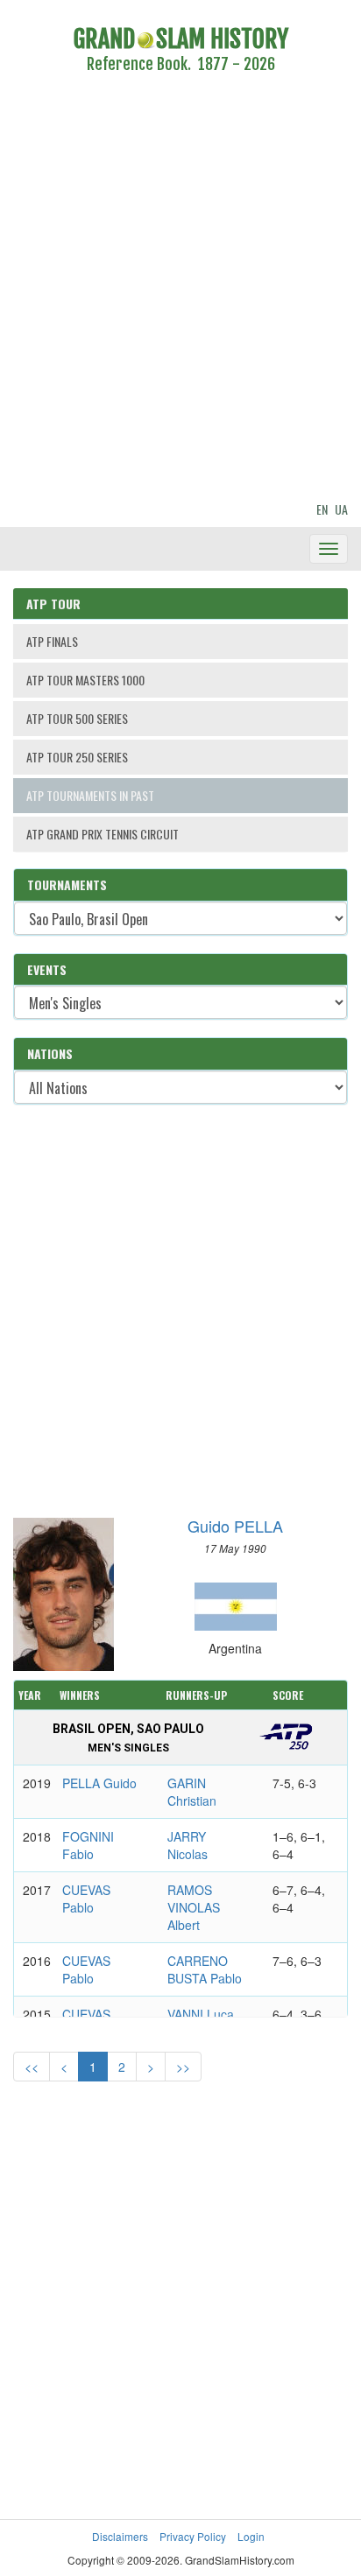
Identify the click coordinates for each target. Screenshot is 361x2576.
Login (251, 2536)
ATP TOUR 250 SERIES (77, 757)
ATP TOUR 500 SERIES (77, 718)
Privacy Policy (193, 2536)
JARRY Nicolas (188, 1845)
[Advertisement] (180, 291)
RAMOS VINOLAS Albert (194, 1907)
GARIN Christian (192, 1792)
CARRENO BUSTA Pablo (205, 1969)
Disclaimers (120, 2536)
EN (322, 509)
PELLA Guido (99, 1783)
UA (341, 509)
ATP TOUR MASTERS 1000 (85, 680)
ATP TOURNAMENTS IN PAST (90, 795)
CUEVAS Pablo (86, 1899)
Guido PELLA (235, 1526)
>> (183, 2067)
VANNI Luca (201, 2014)
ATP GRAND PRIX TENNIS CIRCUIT (103, 834)
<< (32, 2067)
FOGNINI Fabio (88, 1845)
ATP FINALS (52, 641)
